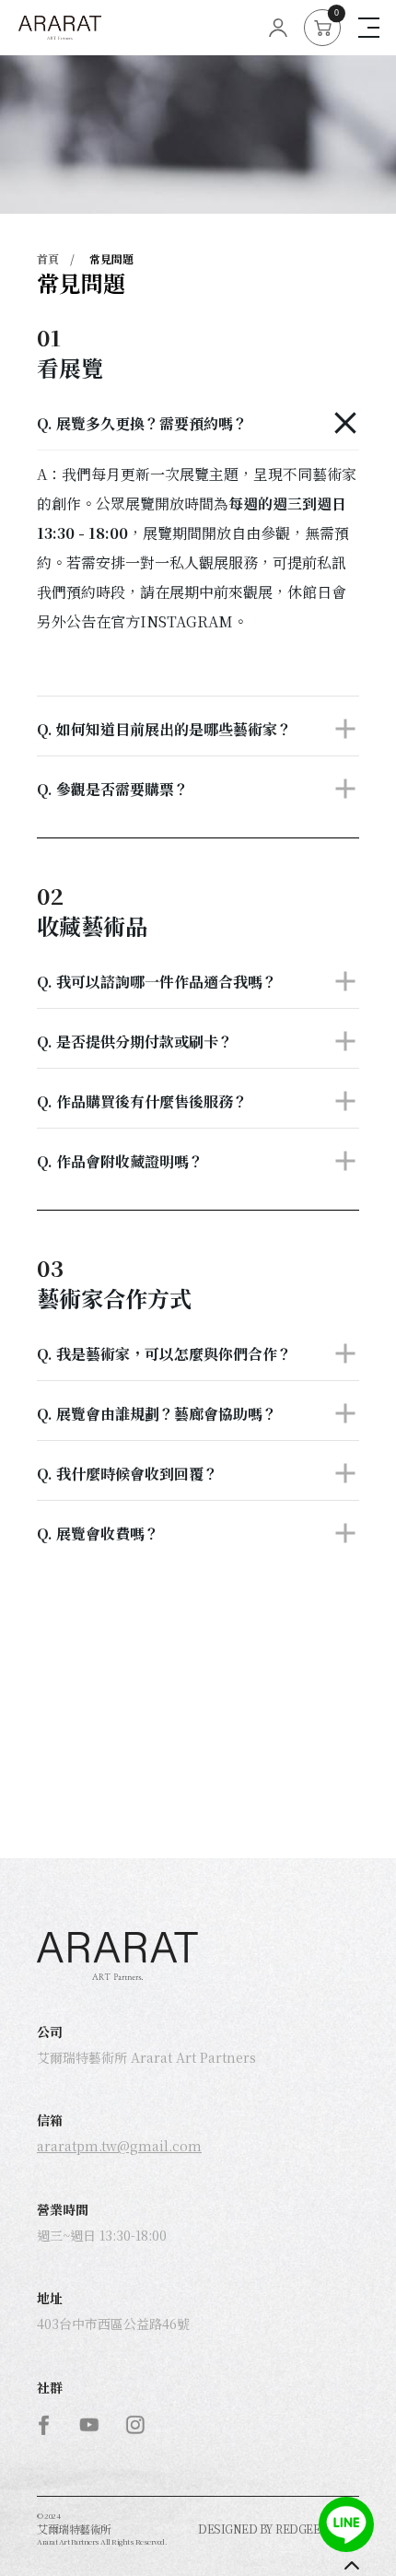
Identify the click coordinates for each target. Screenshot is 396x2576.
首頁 (48, 258)
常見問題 (111, 258)
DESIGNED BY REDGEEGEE (270, 2529)
